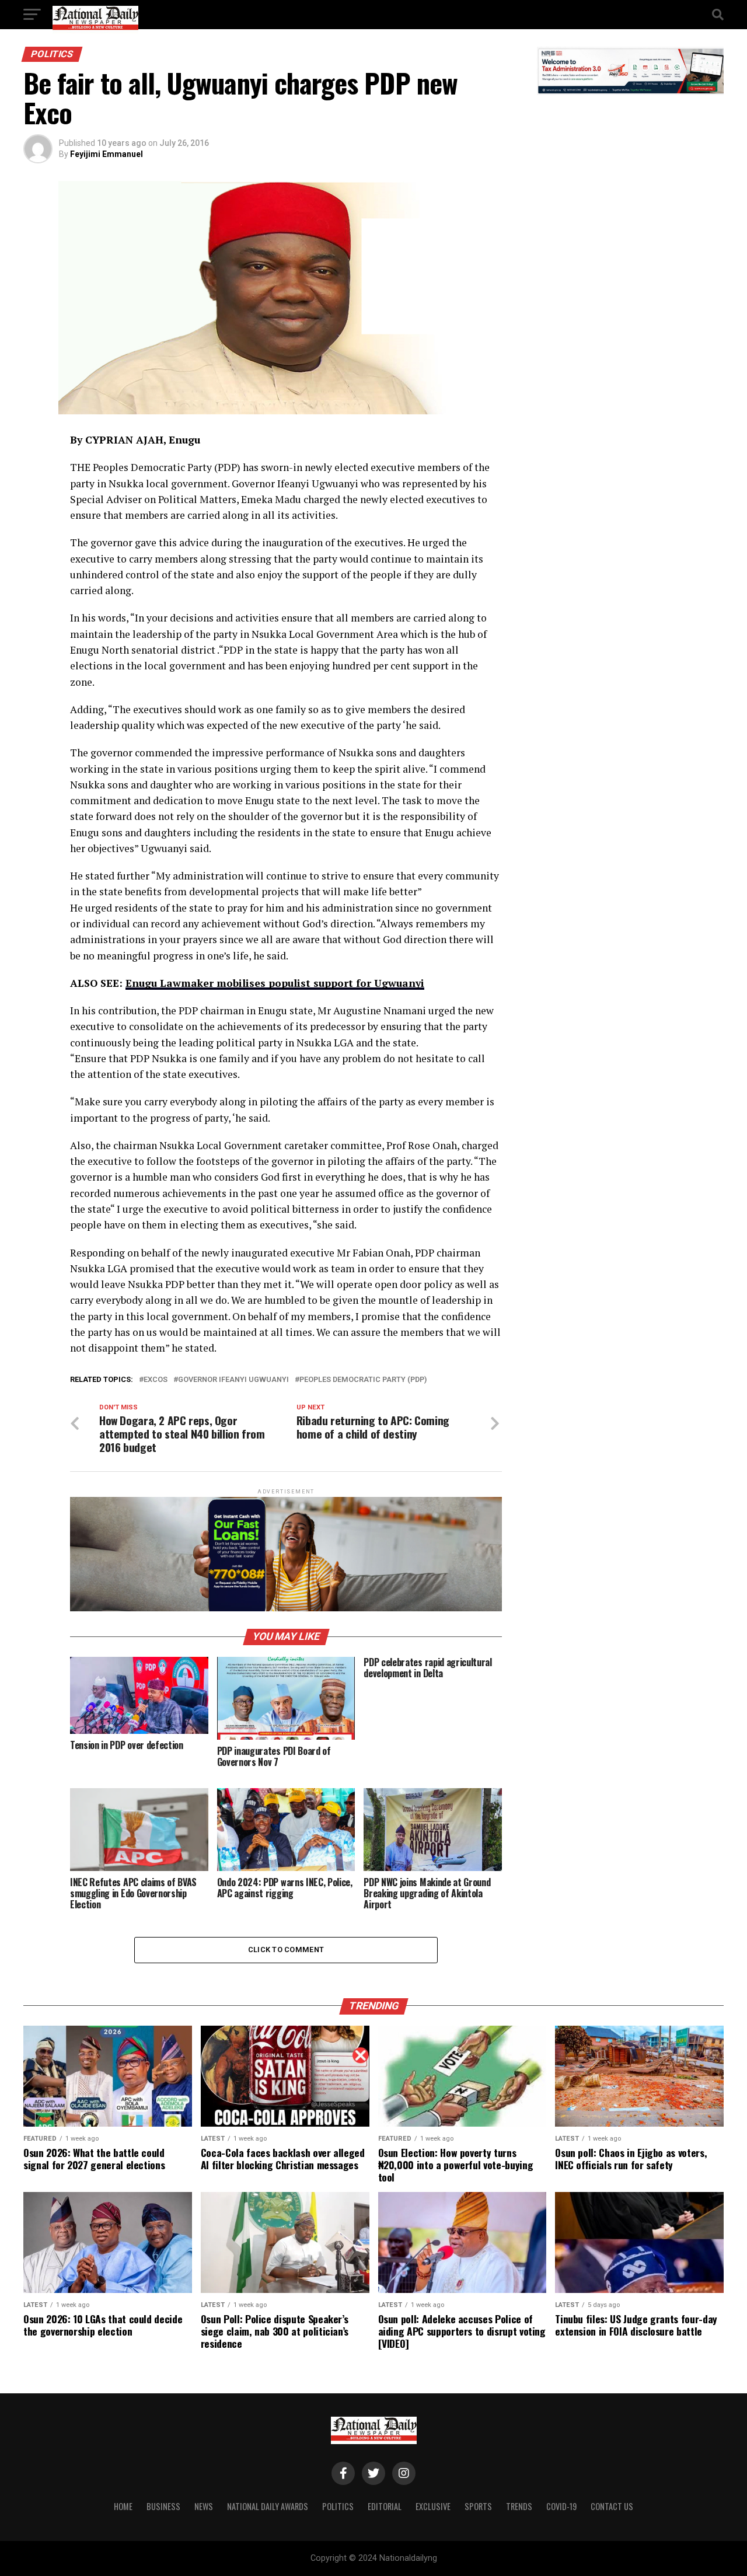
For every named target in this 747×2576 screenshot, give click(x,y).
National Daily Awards (268, 2506)
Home (123, 2506)
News (204, 2506)
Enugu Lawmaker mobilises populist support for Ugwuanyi (275, 983)
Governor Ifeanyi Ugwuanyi (233, 1380)
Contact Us (612, 2506)
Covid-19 (561, 2506)
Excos (156, 1380)
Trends (519, 2506)
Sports (478, 2506)
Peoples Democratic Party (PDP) (363, 1380)
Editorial (385, 2506)
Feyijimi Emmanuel (107, 154)
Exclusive (433, 2506)
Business (163, 2506)
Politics (338, 2506)
